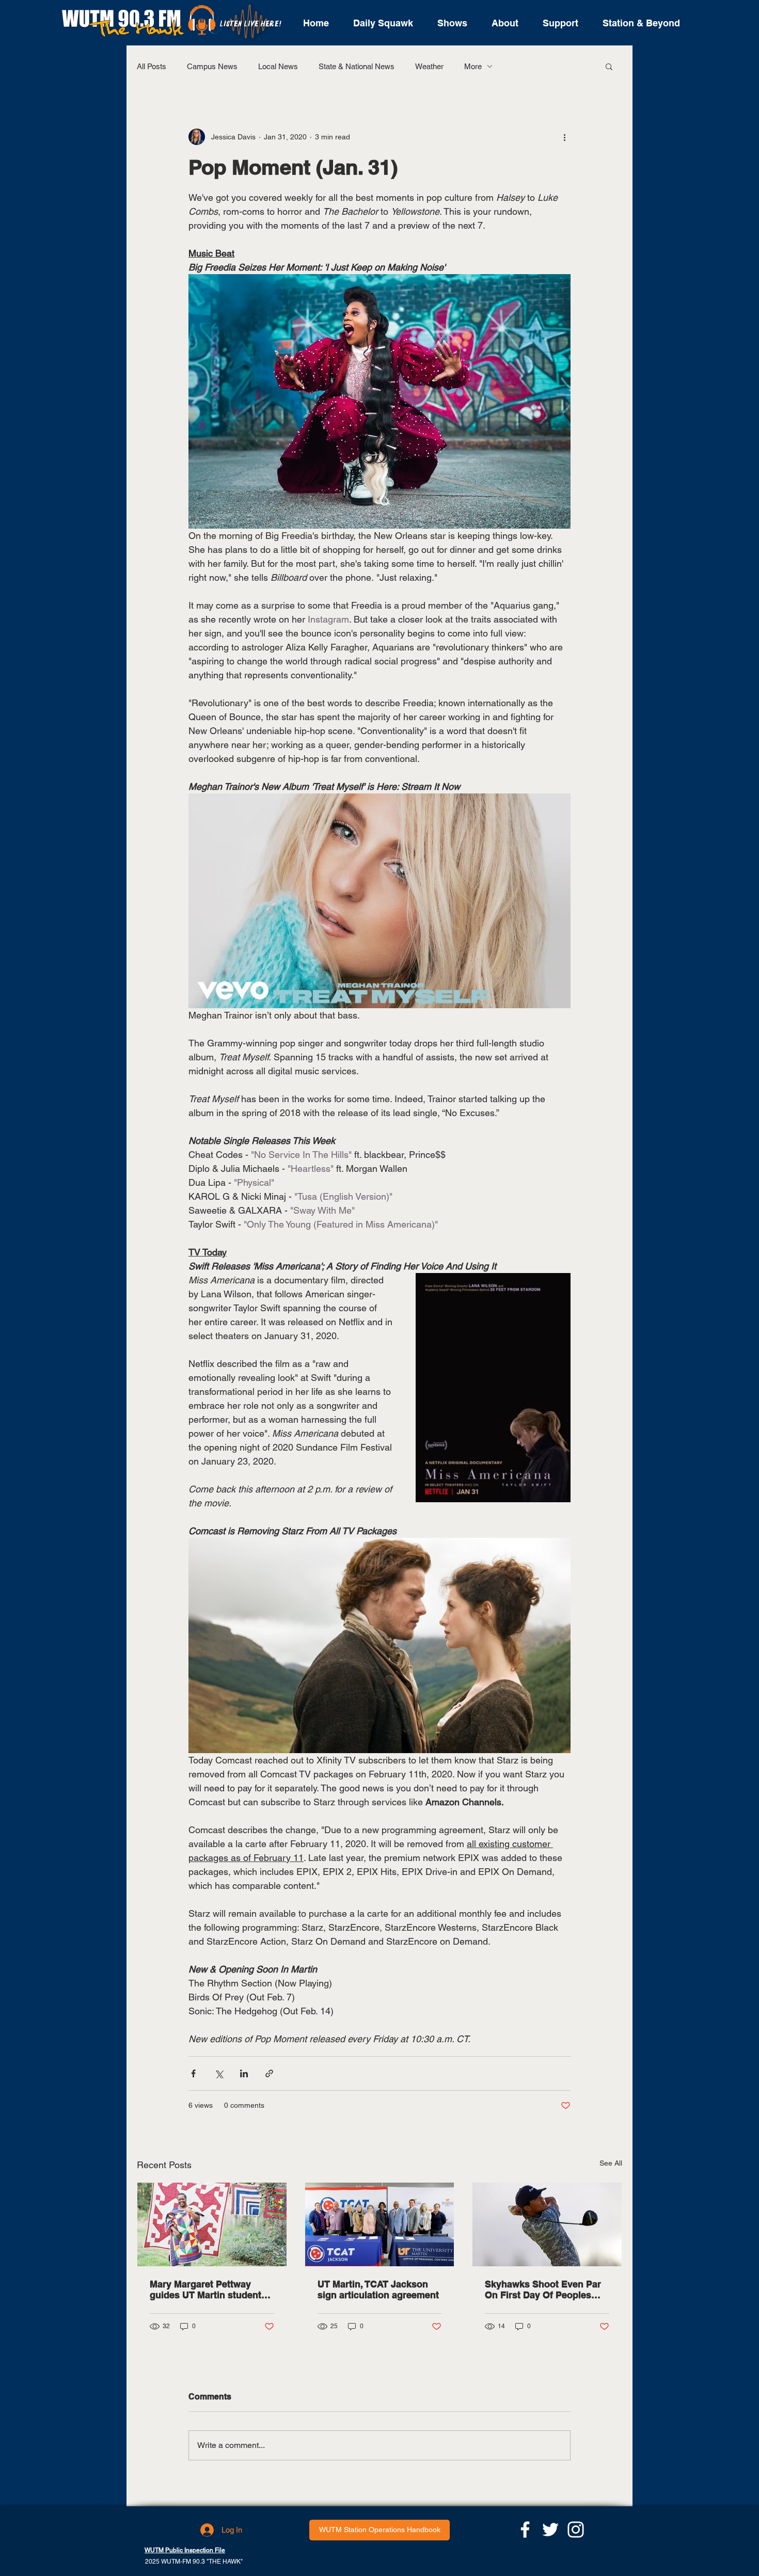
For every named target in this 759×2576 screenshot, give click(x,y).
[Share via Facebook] (193, 2073)
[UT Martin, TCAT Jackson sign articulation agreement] (380, 2224)
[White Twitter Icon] (550, 2530)
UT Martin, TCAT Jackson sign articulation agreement (378, 2289)
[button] (609, 66)
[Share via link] (269, 2073)
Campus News (212, 66)
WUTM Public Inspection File (185, 2550)
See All (611, 2163)
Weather (429, 66)
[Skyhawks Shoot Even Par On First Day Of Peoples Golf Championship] (547, 2224)
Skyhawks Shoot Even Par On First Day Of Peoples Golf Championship (543, 2289)
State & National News (357, 66)
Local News (278, 66)
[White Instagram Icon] (576, 2530)
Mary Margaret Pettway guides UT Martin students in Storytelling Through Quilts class (208, 2289)
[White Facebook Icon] (525, 2530)
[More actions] (564, 137)
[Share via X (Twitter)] (219, 2073)
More (473, 66)
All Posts (152, 66)
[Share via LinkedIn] (244, 2073)
